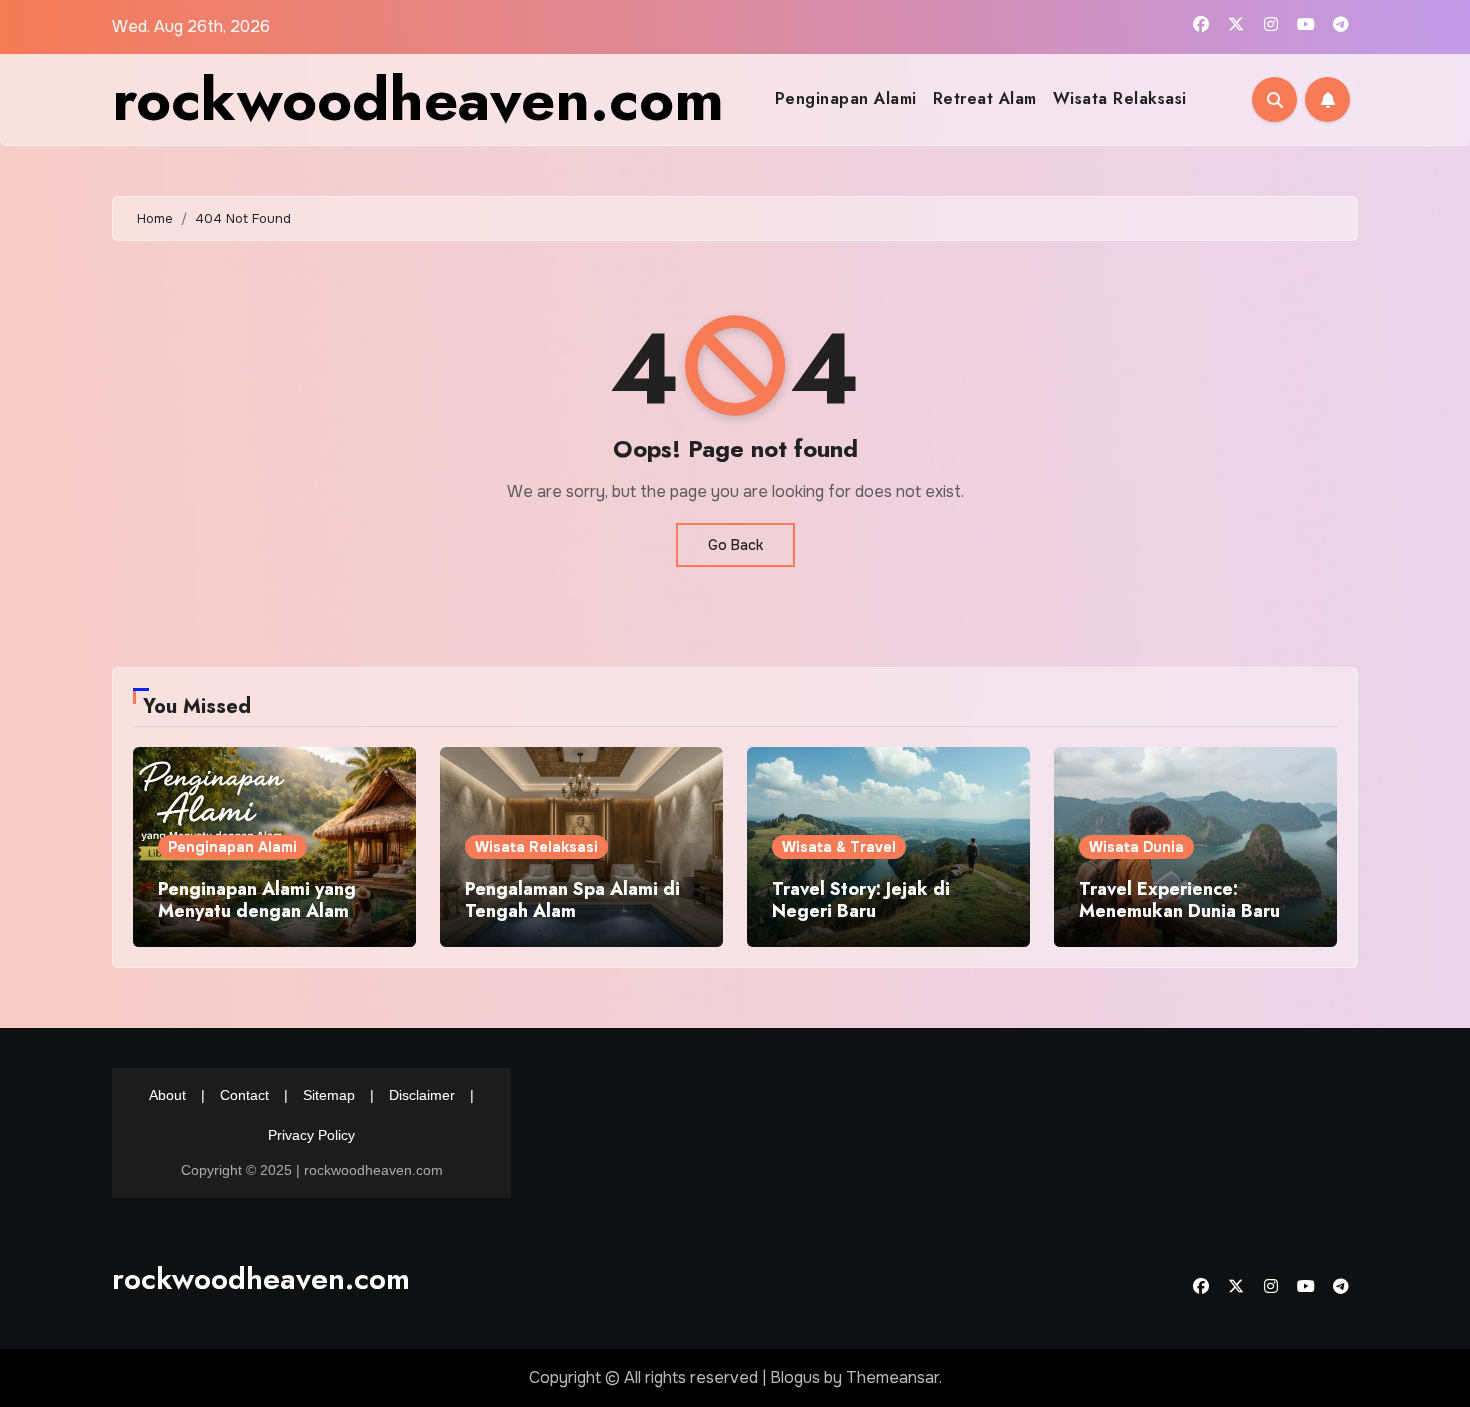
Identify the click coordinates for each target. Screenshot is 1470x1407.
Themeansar (892, 1377)
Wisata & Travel (839, 847)
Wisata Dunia (1136, 847)
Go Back (735, 545)
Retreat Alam (985, 98)
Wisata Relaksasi (1120, 98)
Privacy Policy (311, 1135)
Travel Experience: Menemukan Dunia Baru (1179, 900)
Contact (244, 1095)
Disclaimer (422, 1095)
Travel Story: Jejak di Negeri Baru (861, 900)
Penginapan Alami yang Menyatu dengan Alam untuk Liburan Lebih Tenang (257, 921)
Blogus (795, 1377)
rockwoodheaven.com (418, 99)
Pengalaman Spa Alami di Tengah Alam (572, 900)
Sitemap (329, 1095)
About (167, 1095)
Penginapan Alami (846, 98)
